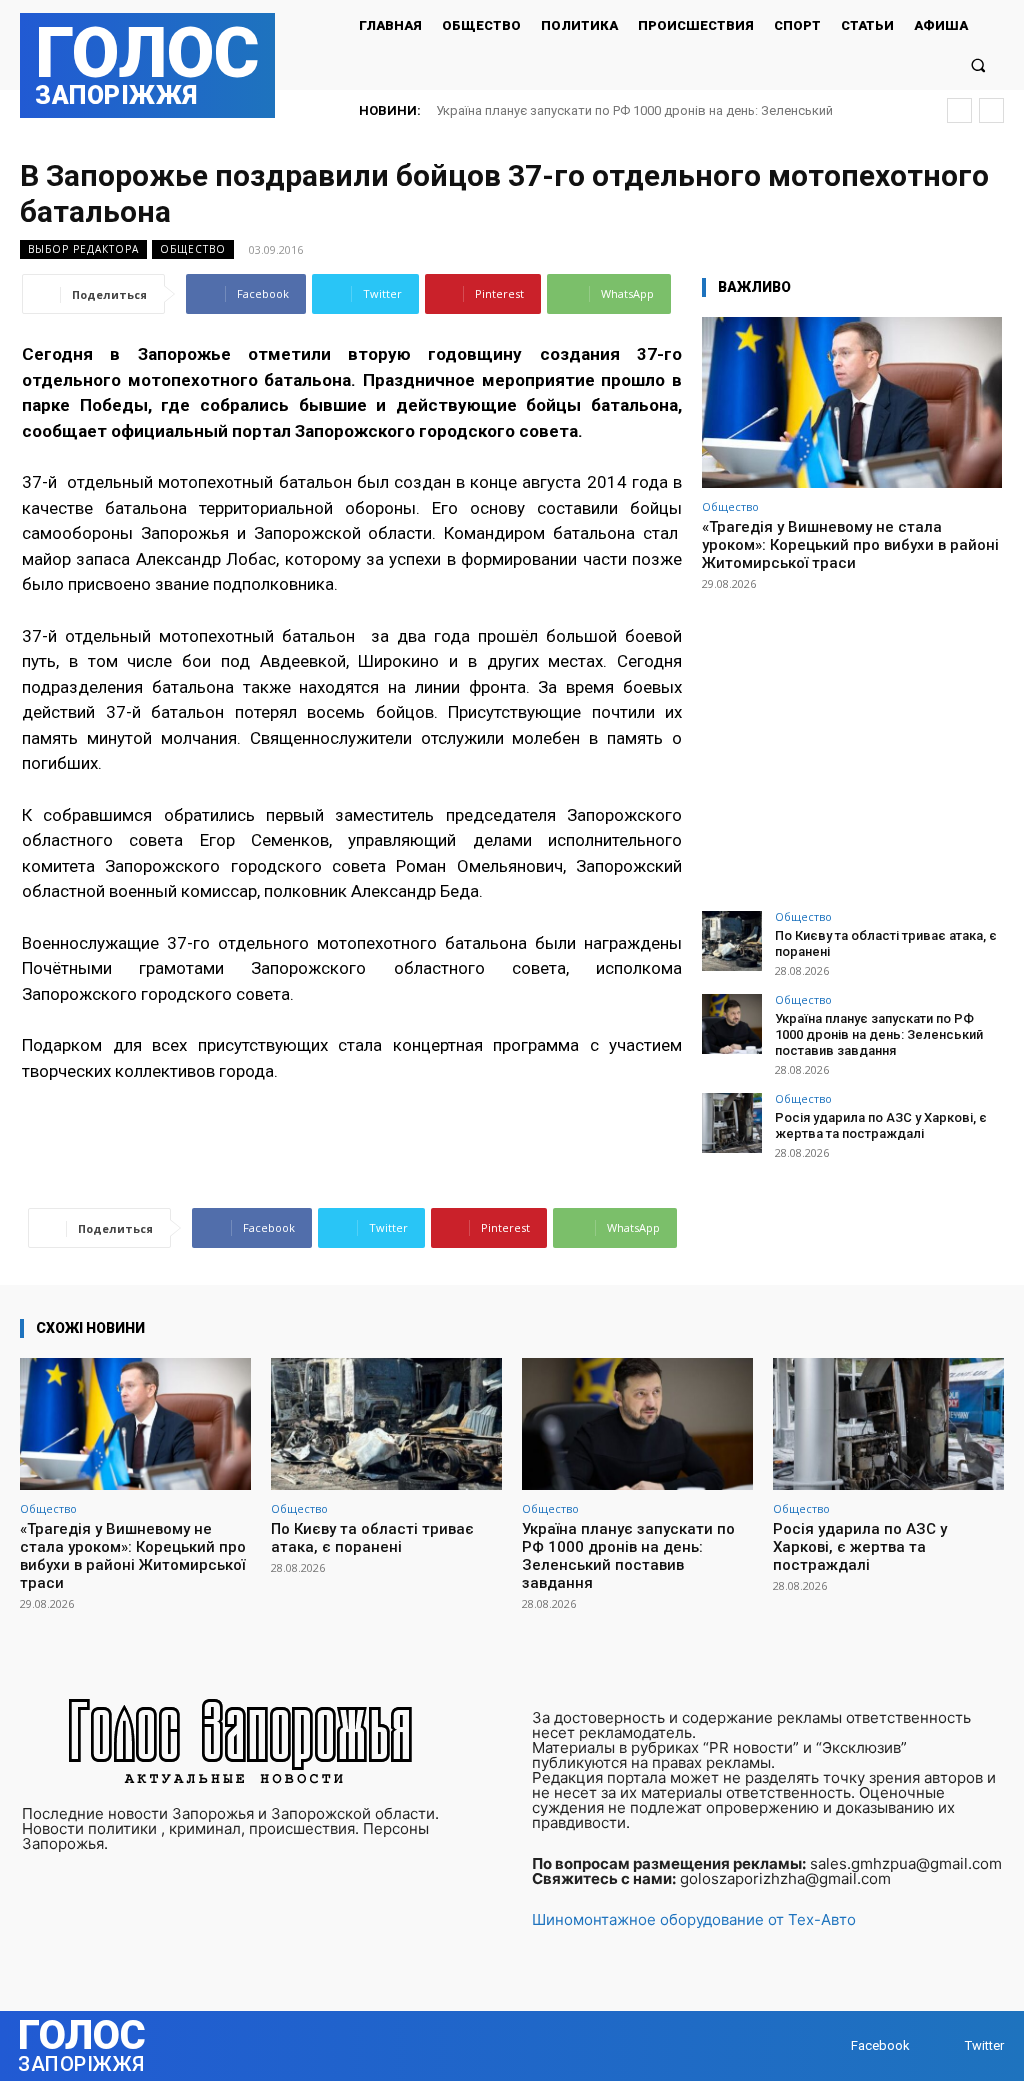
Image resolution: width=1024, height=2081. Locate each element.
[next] (991, 110)
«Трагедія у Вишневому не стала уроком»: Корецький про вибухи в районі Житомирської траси (850, 545)
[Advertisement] (852, 742)
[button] (978, 64)
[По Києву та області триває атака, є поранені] (732, 941)
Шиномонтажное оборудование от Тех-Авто (694, 1919)
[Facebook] (831, 2045)
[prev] (959, 110)
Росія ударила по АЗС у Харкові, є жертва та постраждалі (881, 1125)
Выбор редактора (83, 249)
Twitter (984, 2045)
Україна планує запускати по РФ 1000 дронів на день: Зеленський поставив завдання (879, 1034)
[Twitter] (945, 2045)
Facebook (880, 2045)
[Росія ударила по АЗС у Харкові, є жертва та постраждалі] (732, 1123)
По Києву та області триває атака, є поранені (372, 1538)
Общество (193, 249)
